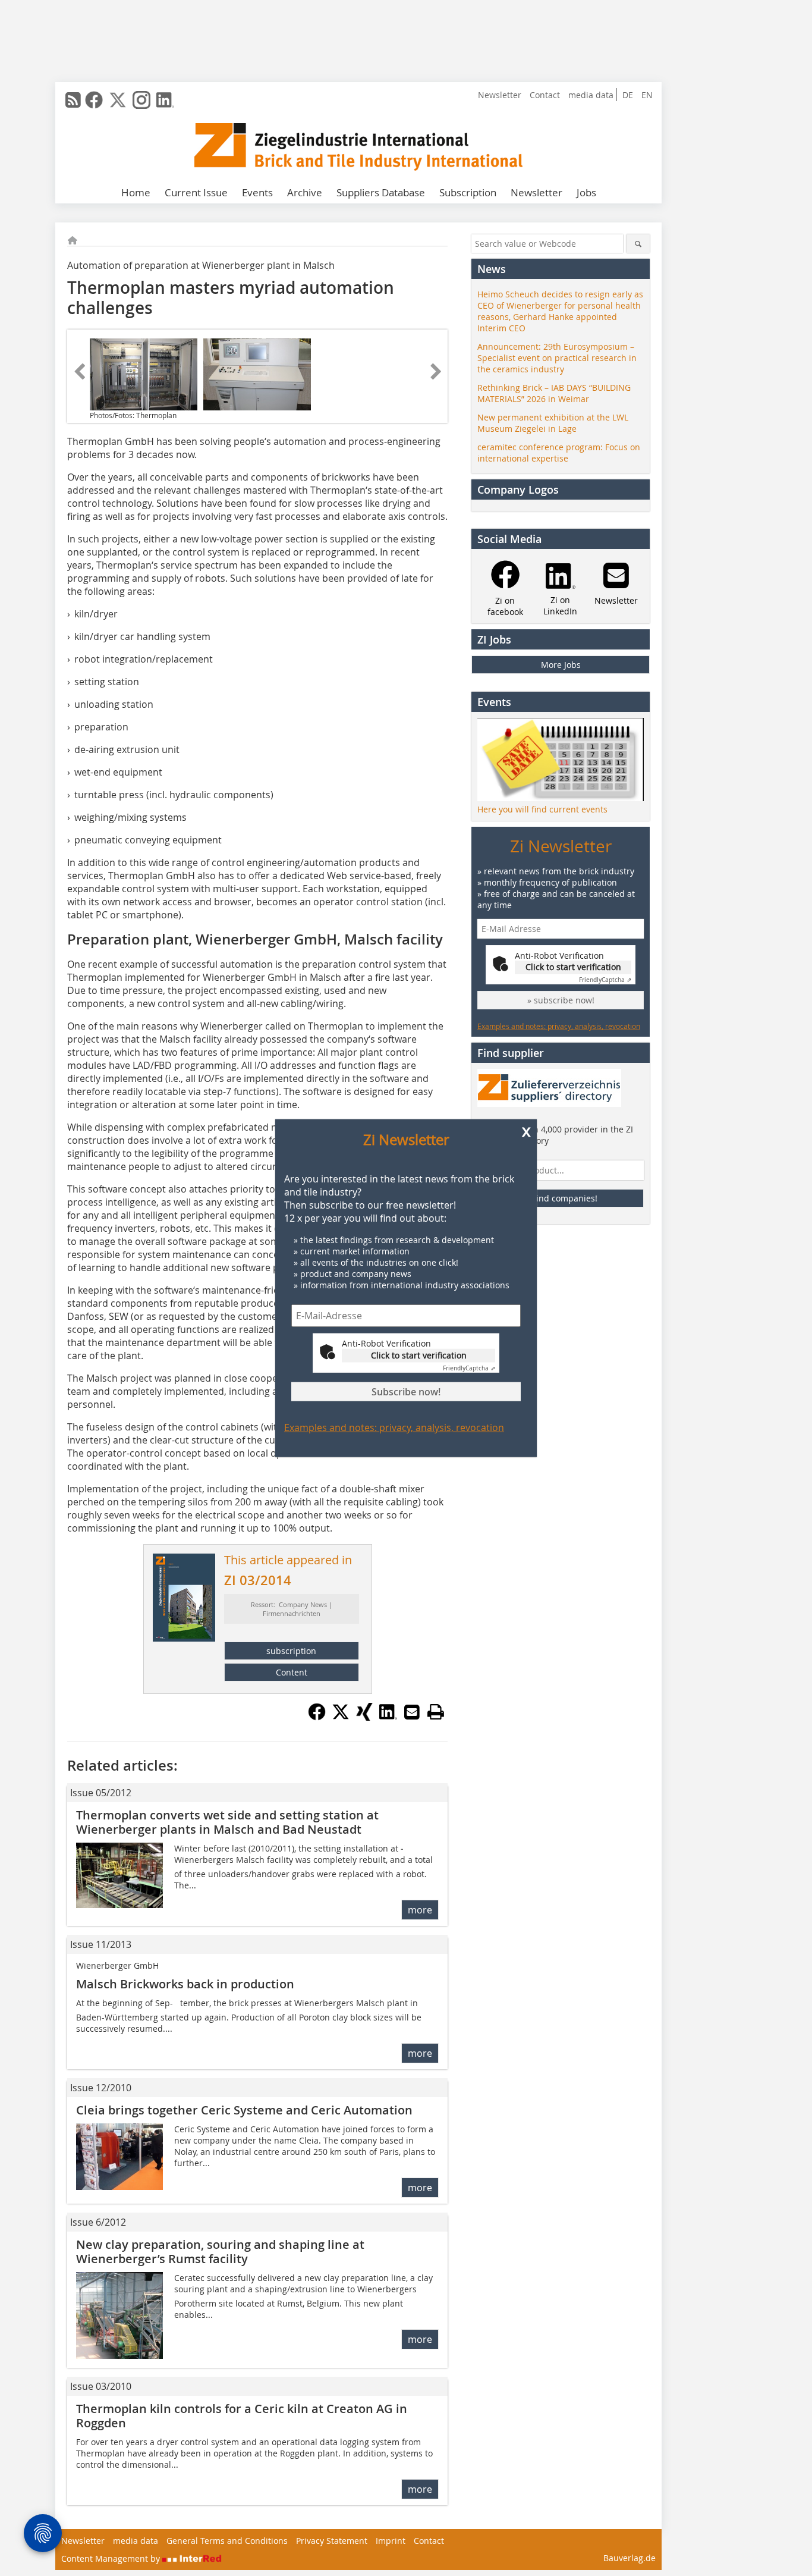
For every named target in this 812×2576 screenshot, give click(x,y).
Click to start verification (419, 1355)
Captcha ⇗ (469, 1368)
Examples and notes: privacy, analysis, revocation (394, 1427)
